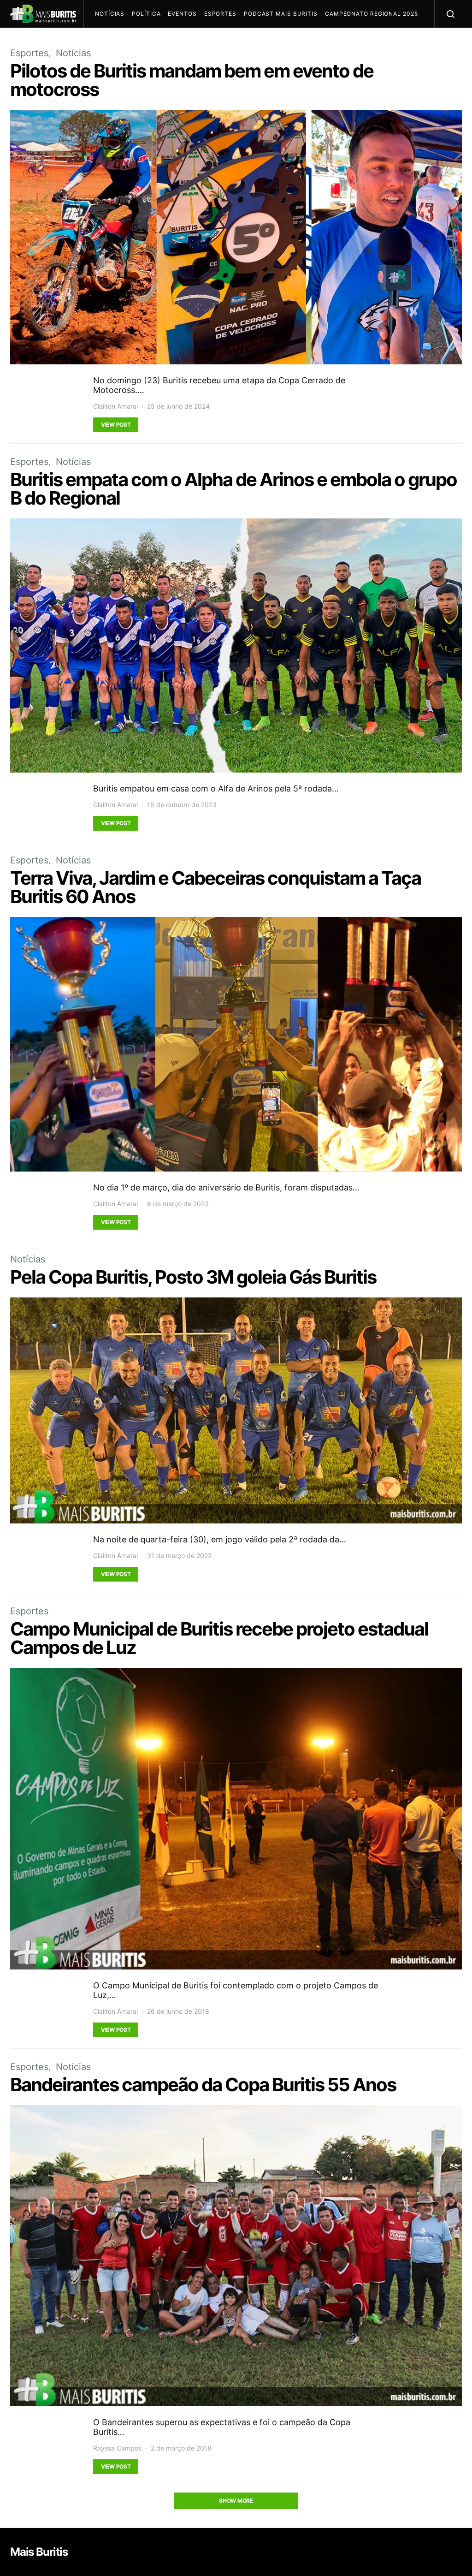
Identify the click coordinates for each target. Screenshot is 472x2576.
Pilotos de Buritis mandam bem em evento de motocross (192, 80)
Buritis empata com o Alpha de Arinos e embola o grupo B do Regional (233, 489)
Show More (236, 2501)
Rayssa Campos (117, 2448)
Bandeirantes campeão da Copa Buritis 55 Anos (203, 2085)
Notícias (110, 14)
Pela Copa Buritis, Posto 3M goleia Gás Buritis (193, 1277)
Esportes (220, 14)
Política (146, 14)
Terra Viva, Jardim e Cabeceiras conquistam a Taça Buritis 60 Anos (215, 887)
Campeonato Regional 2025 (372, 14)
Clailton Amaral (115, 406)
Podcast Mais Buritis (281, 14)
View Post (116, 425)
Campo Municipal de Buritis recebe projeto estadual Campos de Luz (219, 1638)
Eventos (182, 14)
